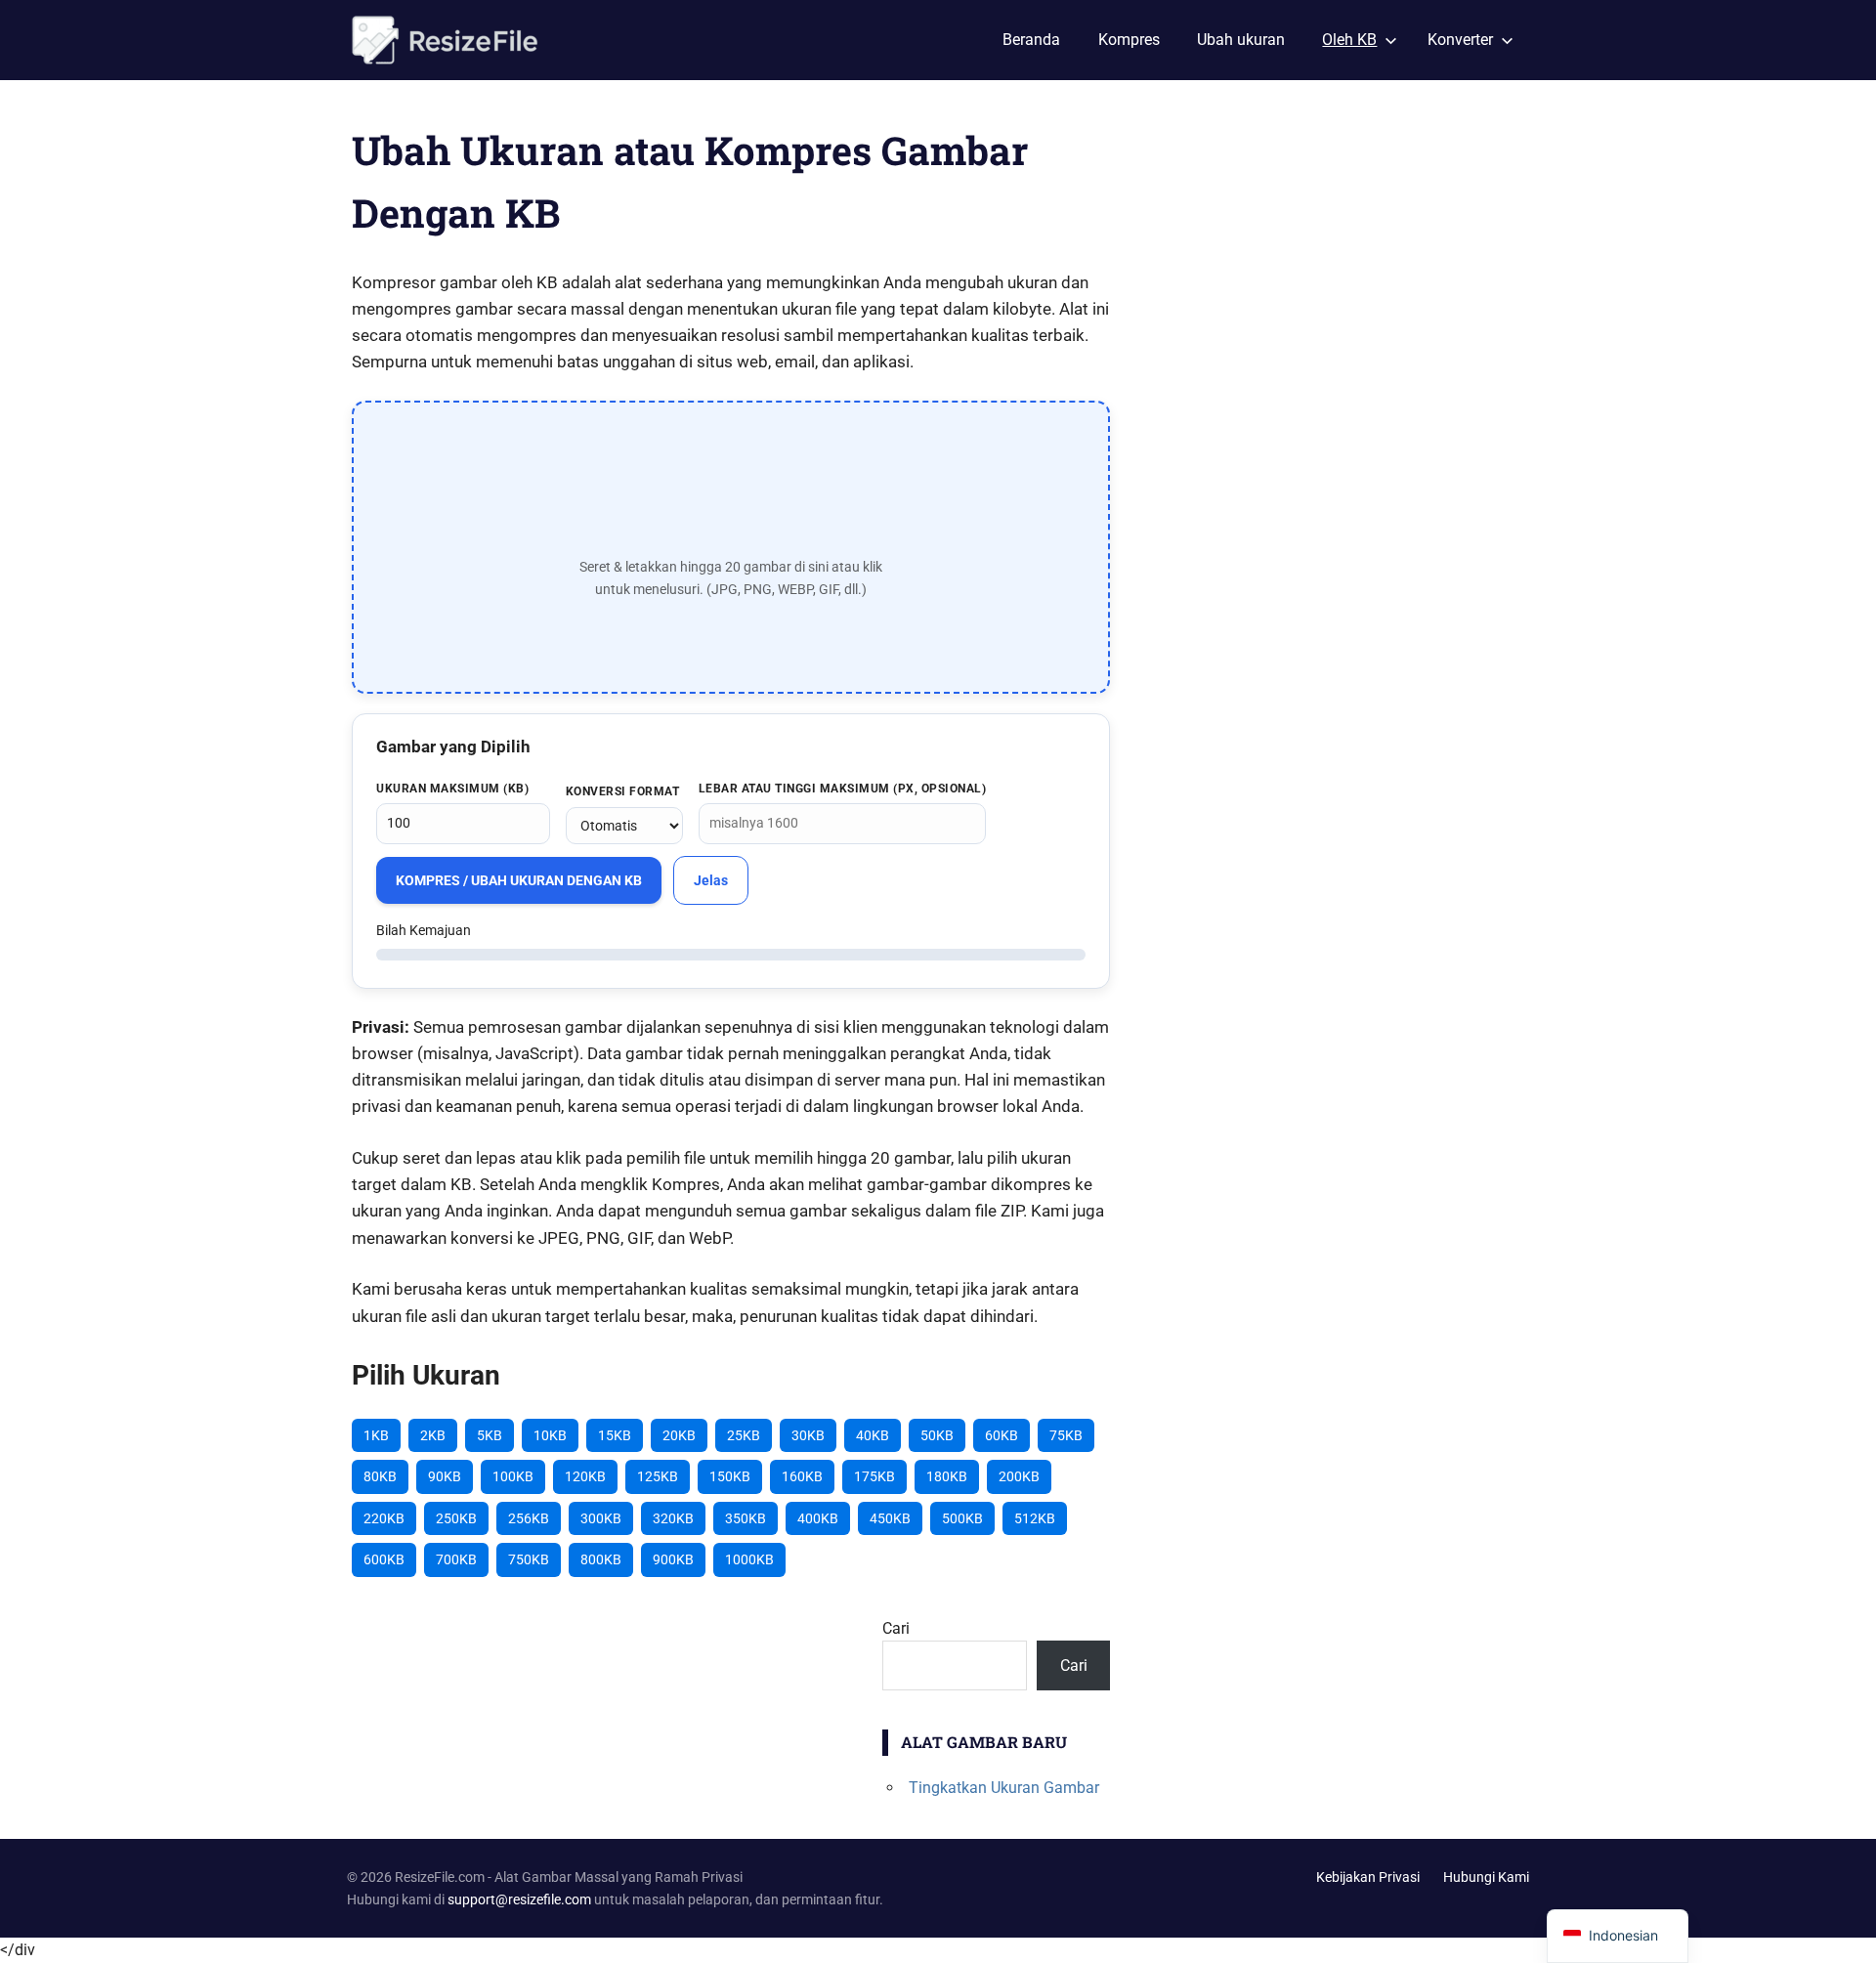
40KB (873, 1435)
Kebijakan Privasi (1368, 1877)
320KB (673, 1518)
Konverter (1460, 40)
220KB (384, 1518)
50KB (937, 1435)
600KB (384, 1559)
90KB (445, 1476)
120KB (585, 1476)
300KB (601, 1518)
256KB (529, 1518)
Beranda (1031, 40)
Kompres (1129, 40)
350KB (746, 1518)
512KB (1035, 1518)
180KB (947, 1476)
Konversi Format (623, 791)
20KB (679, 1435)
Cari (896, 1628)
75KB (1066, 1435)
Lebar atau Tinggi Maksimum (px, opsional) (843, 789)
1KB (376, 1435)
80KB (380, 1476)
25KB (744, 1435)
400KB (818, 1518)
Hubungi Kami (1486, 1877)
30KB (808, 1435)
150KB (730, 1476)
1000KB (749, 1559)
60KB (1002, 1435)
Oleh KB (1349, 40)
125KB (658, 1476)
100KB (513, 1476)
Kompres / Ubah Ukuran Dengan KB (519, 881)
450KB (890, 1518)
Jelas (711, 881)
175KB (874, 1476)
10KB (550, 1435)
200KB (1019, 1476)
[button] (731, 547)
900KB (673, 1559)
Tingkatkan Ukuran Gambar (1004, 1788)
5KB (490, 1435)
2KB (433, 1435)
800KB (601, 1559)
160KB (802, 1476)
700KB (456, 1559)
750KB (529, 1559)
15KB (615, 1435)
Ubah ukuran (1241, 40)
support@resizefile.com (519, 1899)
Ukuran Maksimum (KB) (452, 789)
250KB (456, 1518)
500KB (962, 1518)
